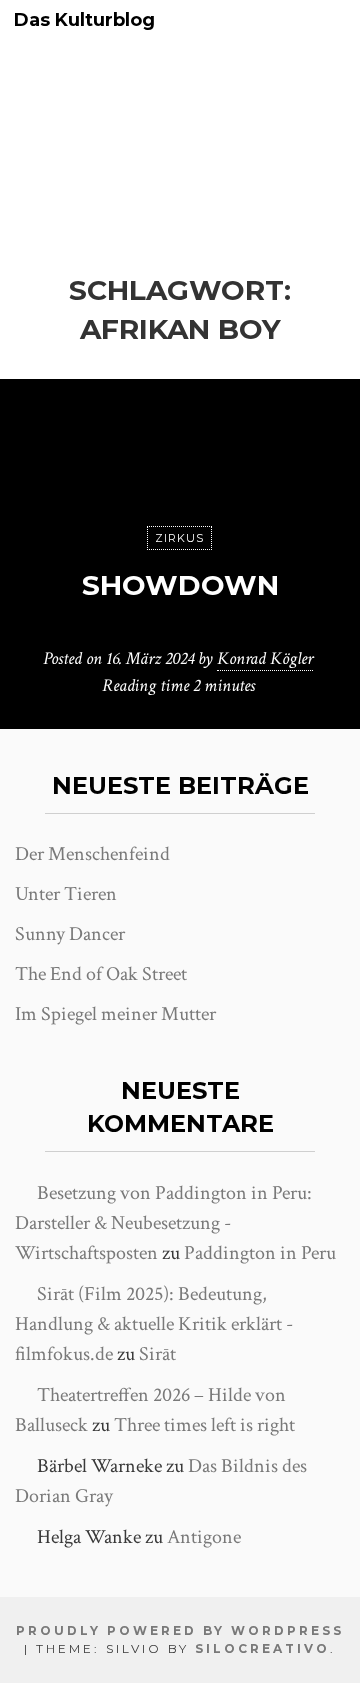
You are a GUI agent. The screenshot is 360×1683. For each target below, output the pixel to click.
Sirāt (157, 1354)
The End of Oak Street (101, 974)
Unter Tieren (66, 894)
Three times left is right (204, 1425)
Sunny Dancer (70, 934)
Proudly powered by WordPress (180, 1630)
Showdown (180, 585)
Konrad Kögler (265, 658)
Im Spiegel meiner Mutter (115, 1014)
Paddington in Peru (260, 1253)
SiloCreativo (262, 1648)
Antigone (204, 1537)
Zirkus (179, 538)
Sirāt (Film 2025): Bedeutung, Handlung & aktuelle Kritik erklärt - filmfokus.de (154, 1324)
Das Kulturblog (84, 20)
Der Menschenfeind (92, 854)
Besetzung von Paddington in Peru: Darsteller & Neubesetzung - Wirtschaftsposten (163, 1223)
